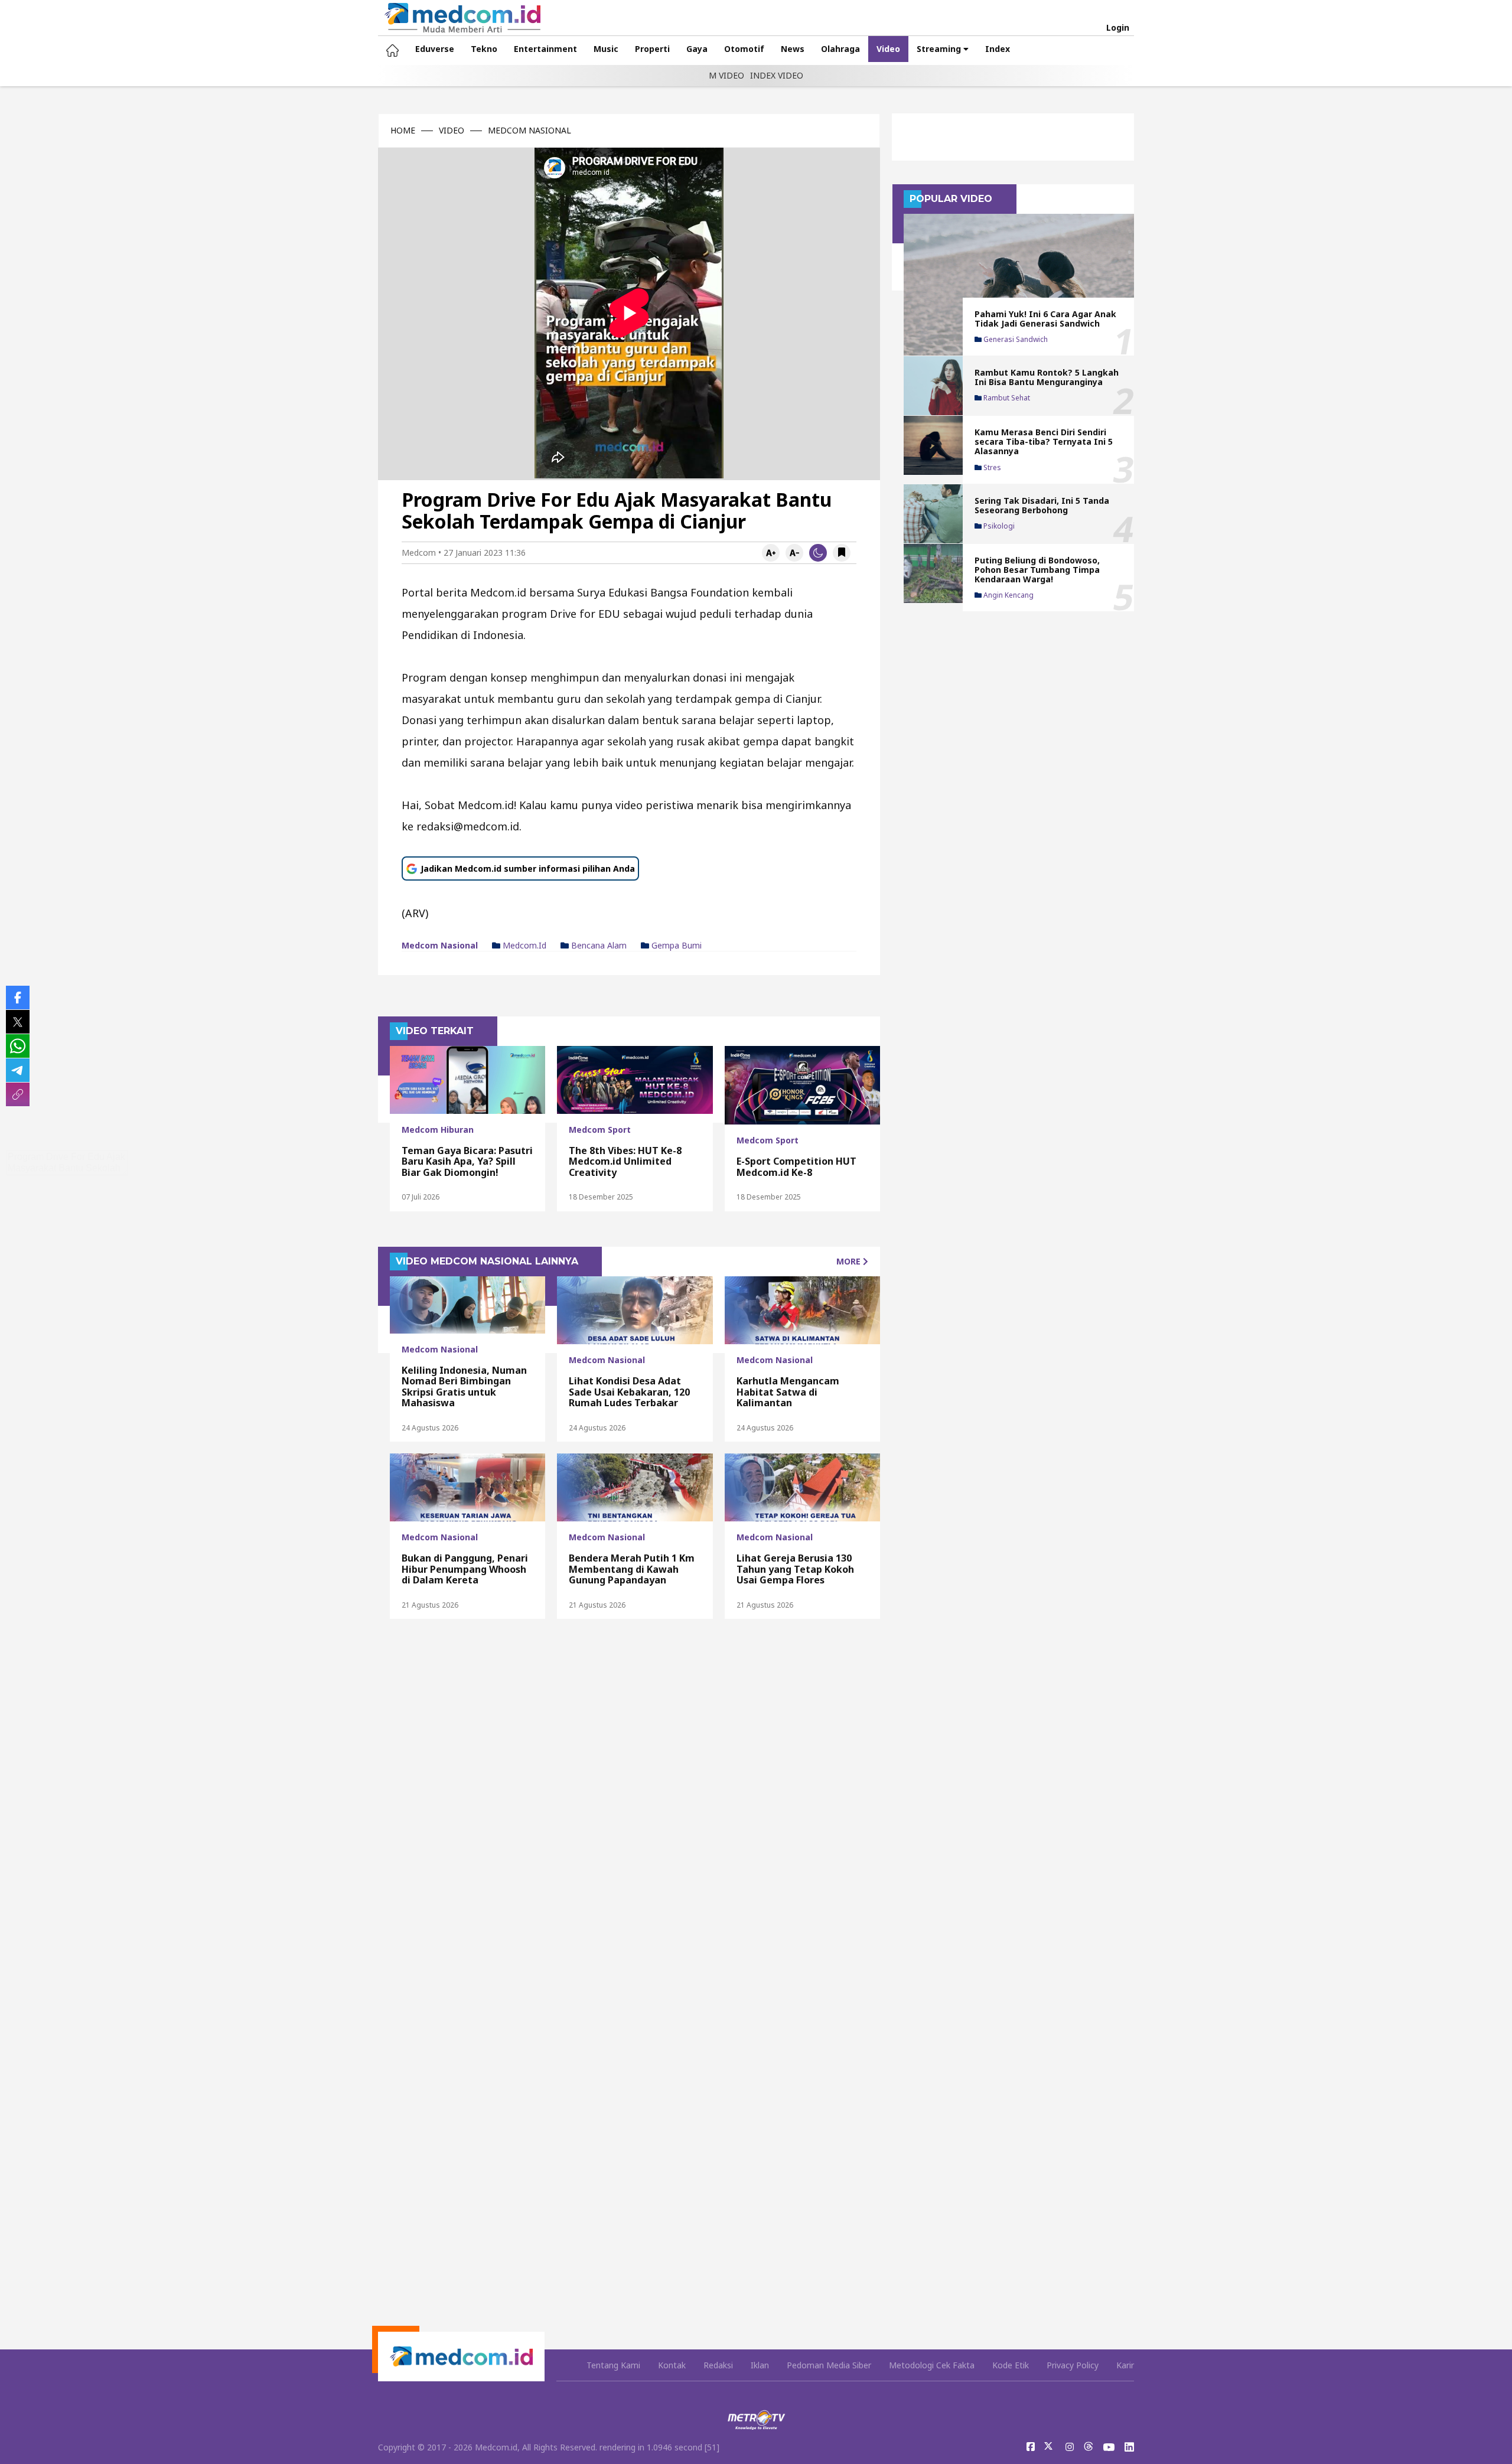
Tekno (484, 49)
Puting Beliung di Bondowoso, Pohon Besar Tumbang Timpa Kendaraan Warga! (1037, 570)
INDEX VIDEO (777, 75)
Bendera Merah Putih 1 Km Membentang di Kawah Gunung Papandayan (632, 1569)
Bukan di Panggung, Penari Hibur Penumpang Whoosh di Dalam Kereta (465, 1569)
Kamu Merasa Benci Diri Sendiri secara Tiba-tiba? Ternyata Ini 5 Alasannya (1044, 441)
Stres (991, 468)
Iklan (760, 2365)
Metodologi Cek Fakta (932, 2365)
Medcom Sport (600, 1130)
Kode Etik (1011, 2365)
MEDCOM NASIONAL (529, 131)
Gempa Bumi (675, 946)
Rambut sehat (1006, 399)
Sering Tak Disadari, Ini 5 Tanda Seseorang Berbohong (1042, 505)
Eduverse (435, 49)
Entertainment (545, 49)
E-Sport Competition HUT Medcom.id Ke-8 (796, 1166)
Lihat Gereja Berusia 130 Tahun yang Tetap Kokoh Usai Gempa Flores (795, 1569)
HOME (403, 131)
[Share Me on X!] (18, 1022)
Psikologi (998, 526)
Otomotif (744, 49)
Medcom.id (523, 946)
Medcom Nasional (440, 946)
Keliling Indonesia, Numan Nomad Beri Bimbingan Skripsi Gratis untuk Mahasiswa (464, 1386)
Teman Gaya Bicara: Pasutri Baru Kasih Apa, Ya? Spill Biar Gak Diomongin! (467, 1161)
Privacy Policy (1073, 2365)
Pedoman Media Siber (829, 2365)
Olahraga (840, 49)
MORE (850, 1261)
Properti (652, 49)
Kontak (672, 2365)
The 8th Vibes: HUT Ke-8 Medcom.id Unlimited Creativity (625, 1161)
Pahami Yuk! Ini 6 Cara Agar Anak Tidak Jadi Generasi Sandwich (1045, 319)
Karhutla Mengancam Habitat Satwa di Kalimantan (788, 1392)
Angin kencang (1008, 595)
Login (1118, 28)
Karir (1125, 2365)
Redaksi (718, 2365)
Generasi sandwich (1015, 340)
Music (606, 49)
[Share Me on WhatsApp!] (18, 1046)
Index (998, 49)
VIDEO (452, 131)
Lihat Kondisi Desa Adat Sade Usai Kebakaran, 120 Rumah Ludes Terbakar (629, 1392)
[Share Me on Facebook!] (18, 998)
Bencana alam (598, 946)
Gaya (697, 49)
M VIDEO (726, 75)
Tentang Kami (613, 2365)
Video (888, 49)
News (793, 49)
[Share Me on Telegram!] (18, 1070)
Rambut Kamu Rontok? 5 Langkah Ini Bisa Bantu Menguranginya (1047, 377)
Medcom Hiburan (438, 1130)
